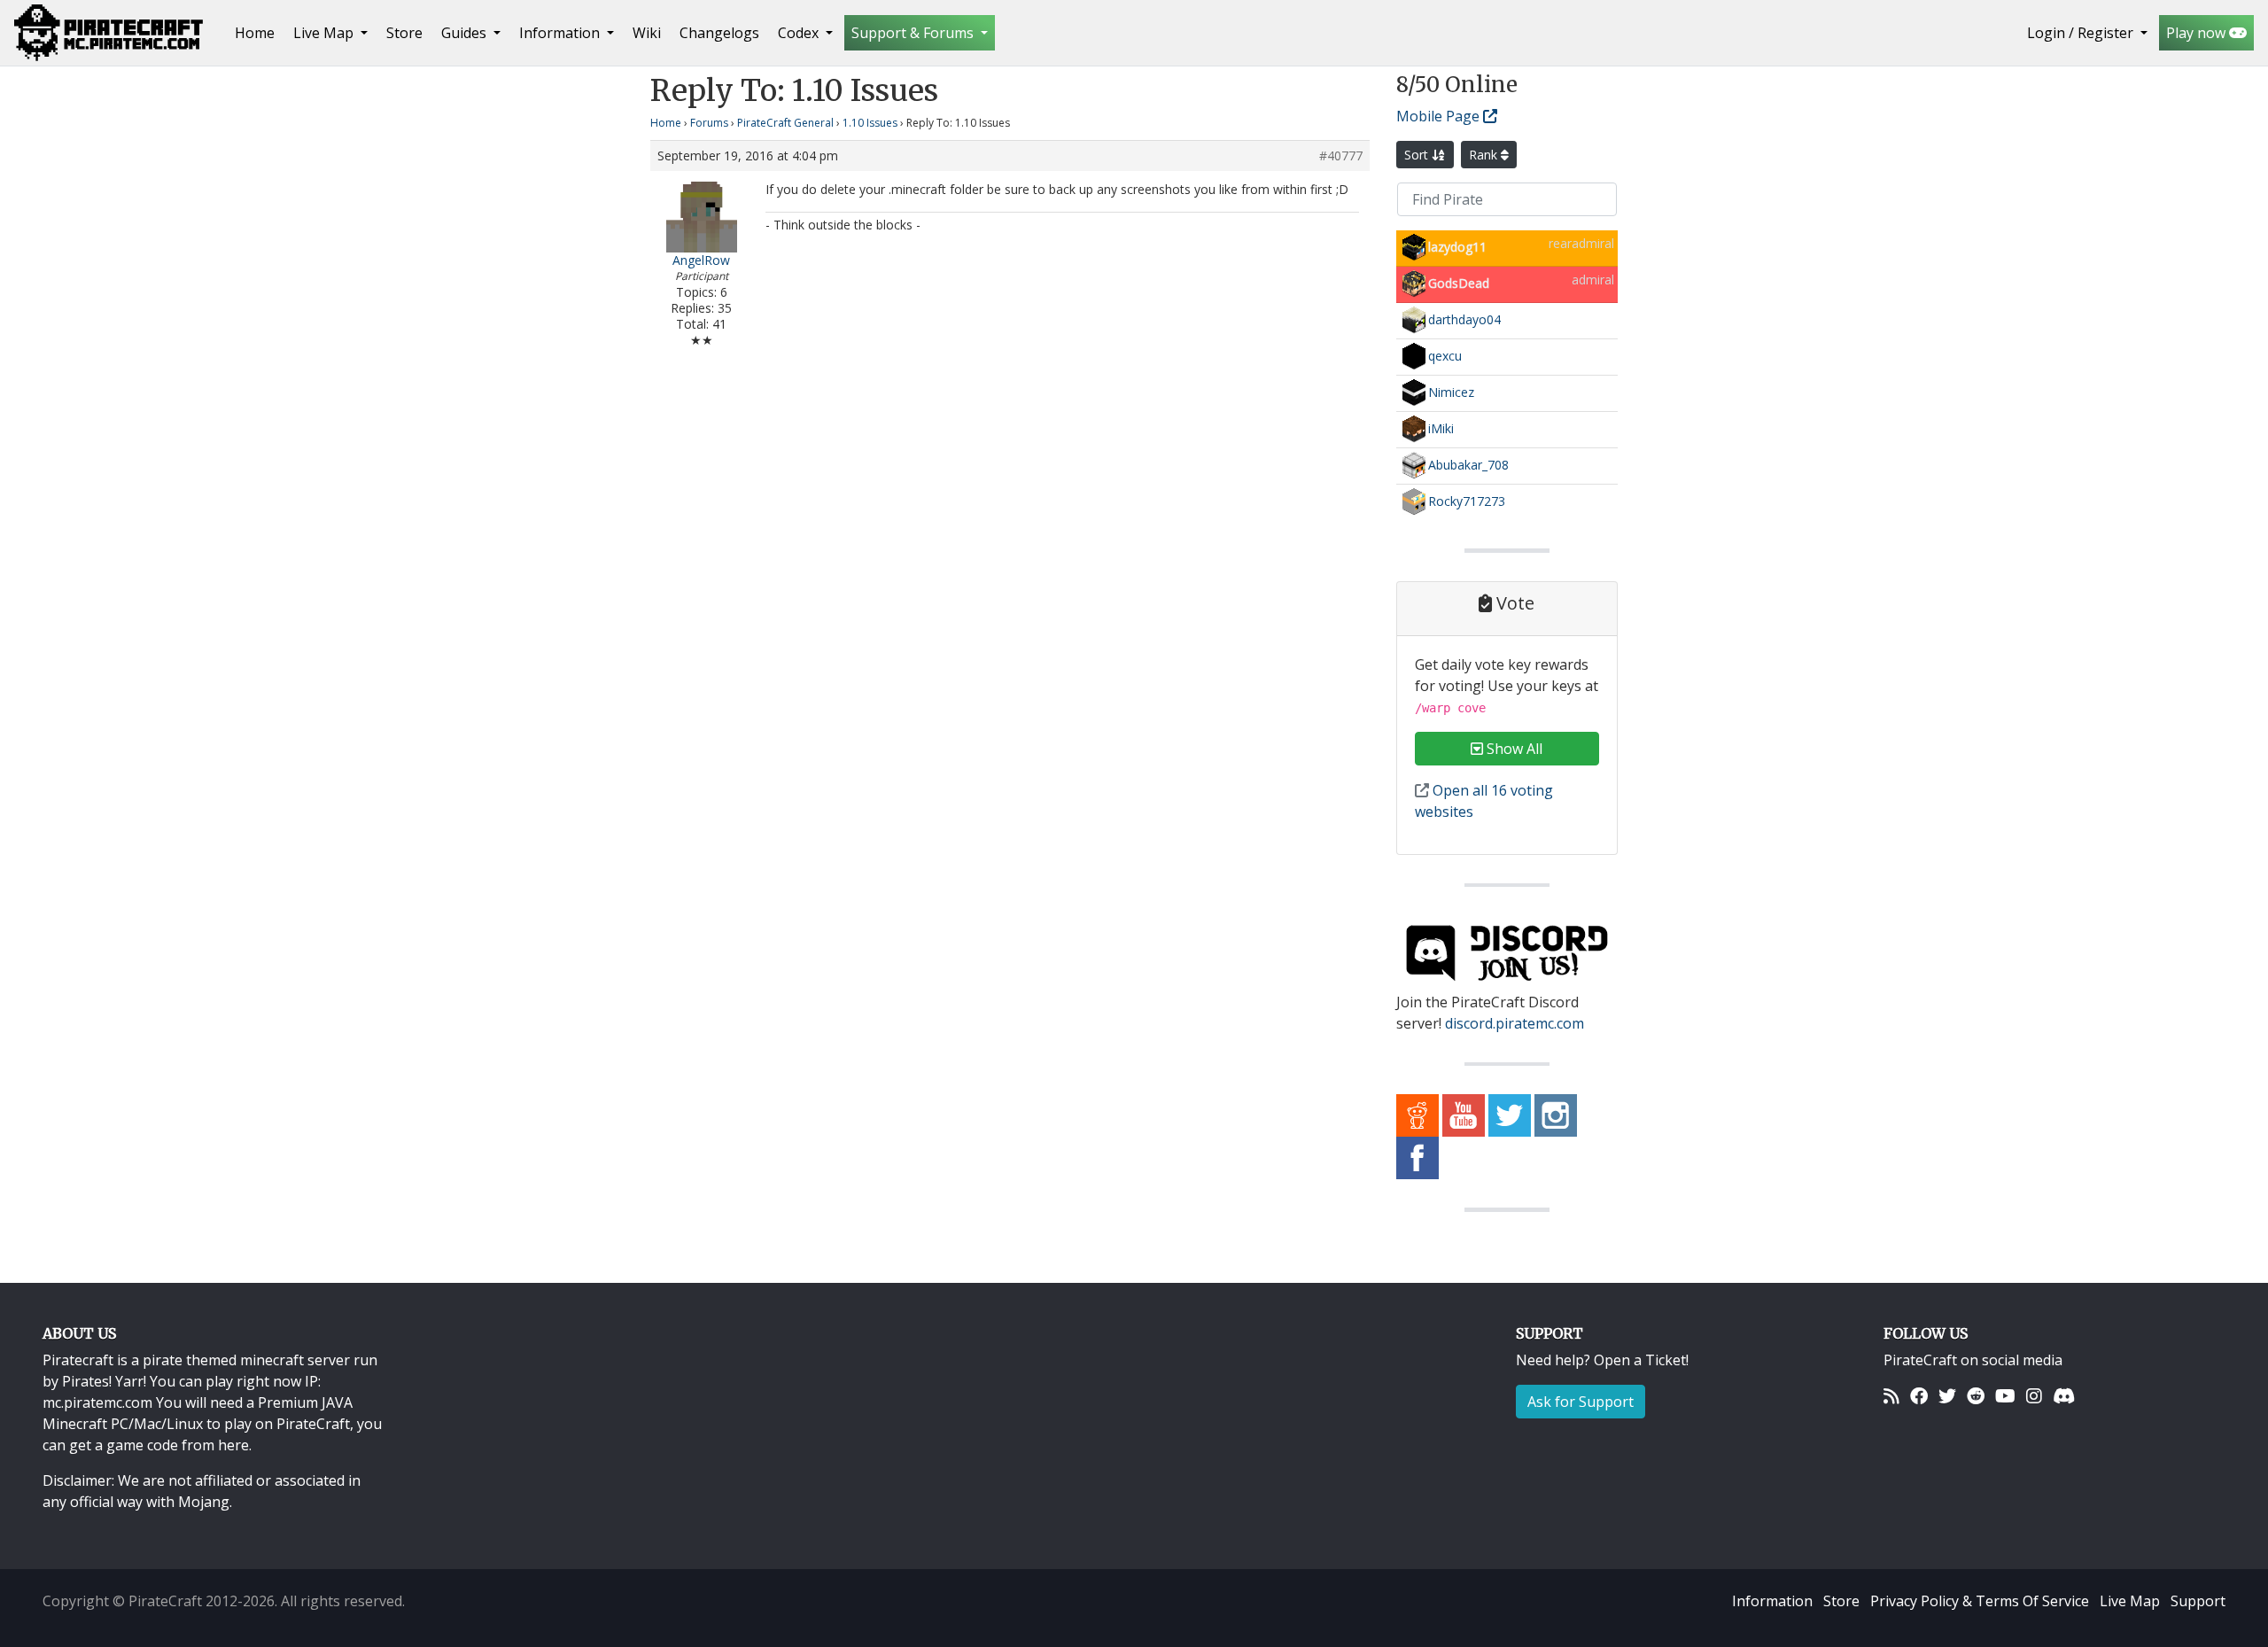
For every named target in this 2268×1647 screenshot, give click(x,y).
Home (258, 32)
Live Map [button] (325, 33)
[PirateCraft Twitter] (1510, 1115)
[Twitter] (1947, 1395)
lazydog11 (1457, 247)
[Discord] (2064, 1395)
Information (1772, 1601)
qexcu (1445, 356)
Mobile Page (1440, 116)
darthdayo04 (1464, 319)
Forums (709, 123)
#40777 (1341, 156)
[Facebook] (1919, 1395)
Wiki (647, 33)
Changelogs (719, 33)
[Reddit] (1976, 1395)
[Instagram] (2034, 1395)
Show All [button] (1513, 749)
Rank (1485, 155)
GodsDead (1459, 283)
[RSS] (1891, 1395)
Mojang (204, 1502)
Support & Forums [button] (914, 33)
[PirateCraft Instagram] (1556, 1115)
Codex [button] (800, 33)
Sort (1418, 155)
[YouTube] (2005, 1395)
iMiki (1441, 428)
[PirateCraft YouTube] (1464, 1115)
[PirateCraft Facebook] (1417, 1157)
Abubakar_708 (1468, 465)
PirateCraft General (785, 123)
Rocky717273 (1467, 501)
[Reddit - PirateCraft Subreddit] (1417, 1115)
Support (2198, 1601)
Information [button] (561, 33)
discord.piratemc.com (1515, 1023)
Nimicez (1451, 392)
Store (404, 33)
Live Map (2130, 1601)
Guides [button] (466, 33)
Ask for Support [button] (1581, 1402)
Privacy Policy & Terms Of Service (1980, 1601)
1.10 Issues (870, 123)
